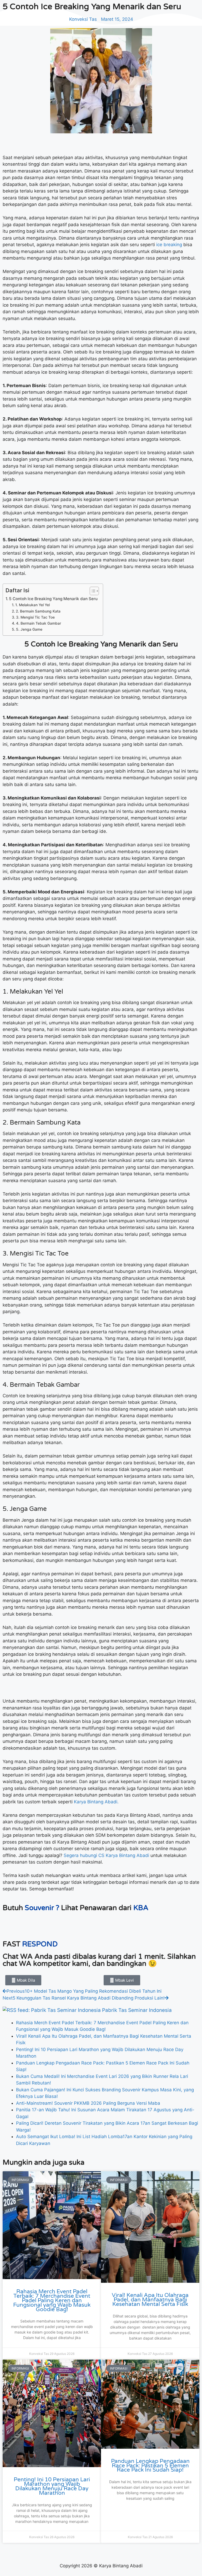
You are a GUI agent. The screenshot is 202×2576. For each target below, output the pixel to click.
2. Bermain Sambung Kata (38, 611)
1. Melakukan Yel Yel (32, 605)
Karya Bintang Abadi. (97, 1802)
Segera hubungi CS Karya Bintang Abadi (106, 1855)
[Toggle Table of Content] (92, 591)
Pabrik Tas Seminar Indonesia (137, 2010)
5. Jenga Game (29, 629)
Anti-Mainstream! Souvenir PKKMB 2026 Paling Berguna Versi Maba (88, 2103)
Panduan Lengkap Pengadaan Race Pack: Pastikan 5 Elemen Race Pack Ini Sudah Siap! (150, 2466)
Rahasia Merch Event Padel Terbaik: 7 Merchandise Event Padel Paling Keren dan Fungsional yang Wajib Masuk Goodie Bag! (52, 2300)
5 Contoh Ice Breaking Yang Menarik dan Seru (53, 599)
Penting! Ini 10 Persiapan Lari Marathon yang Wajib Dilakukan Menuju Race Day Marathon (52, 2486)
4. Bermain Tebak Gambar (39, 623)
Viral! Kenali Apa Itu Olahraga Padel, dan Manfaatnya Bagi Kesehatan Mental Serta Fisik (150, 2300)
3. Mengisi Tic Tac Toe (35, 617)
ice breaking (169, 245)
